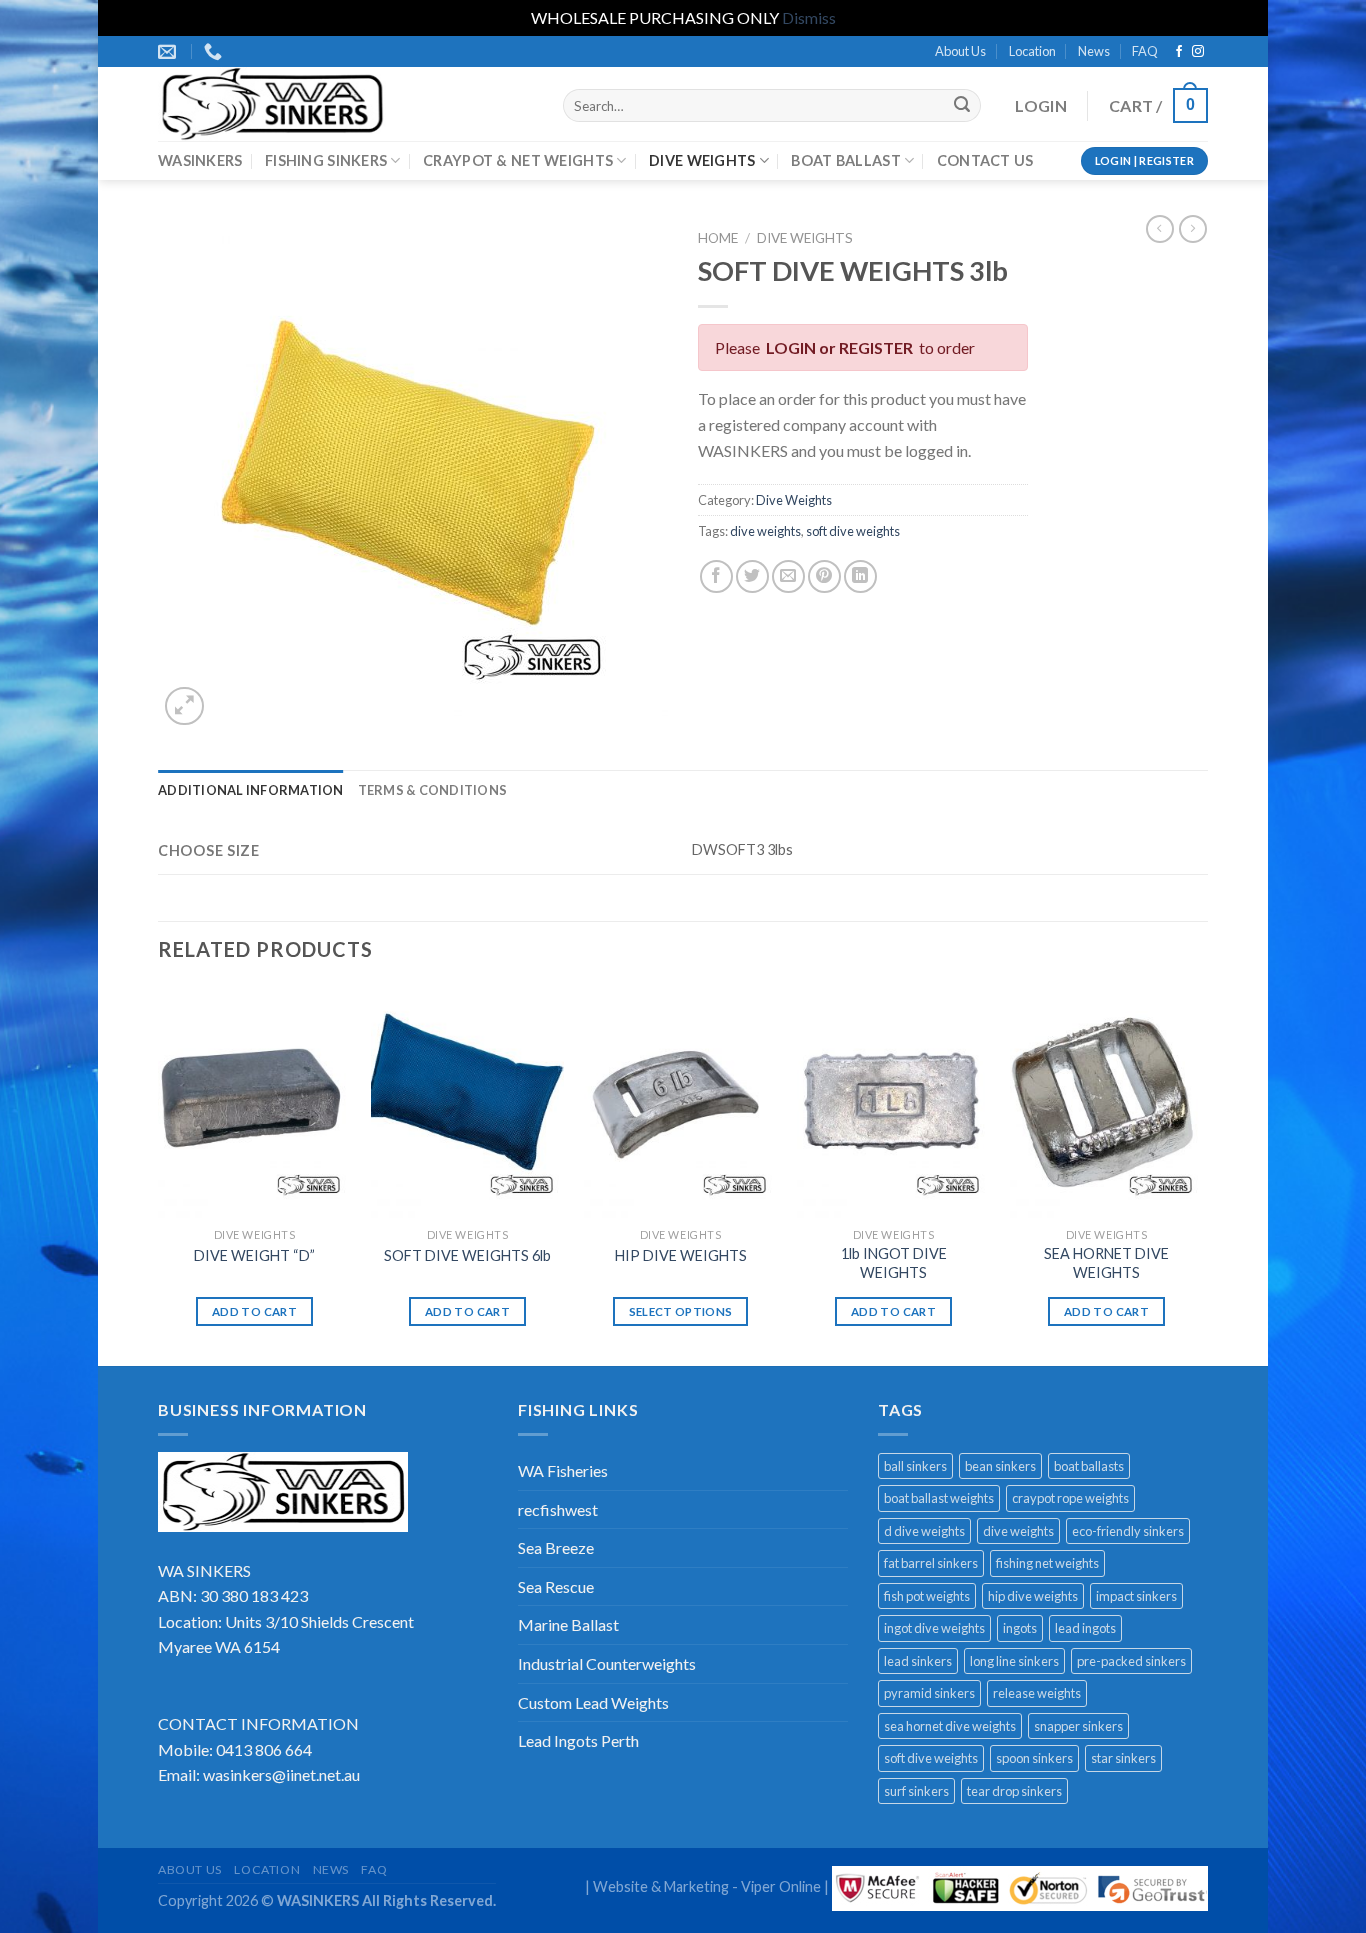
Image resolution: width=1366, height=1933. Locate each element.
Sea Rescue (556, 1586)
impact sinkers (1136, 1596)
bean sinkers (1000, 1466)
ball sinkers (915, 1466)
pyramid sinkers (929, 1693)
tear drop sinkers (1014, 1791)
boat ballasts (1089, 1466)
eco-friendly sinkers (1128, 1531)
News (1094, 51)
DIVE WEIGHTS (702, 160)
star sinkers (1123, 1758)
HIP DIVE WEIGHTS (681, 1255)
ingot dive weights (934, 1628)
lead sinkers (918, 1661)
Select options (681, 1311)
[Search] (962, 106)
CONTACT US (985, 160)
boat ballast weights (939, 1498)
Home (718, 238)
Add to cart (254, 1311)
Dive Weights (805, 238)
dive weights (765, 531)
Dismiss (809, 17)
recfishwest (558, 1509)
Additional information (251, 790)
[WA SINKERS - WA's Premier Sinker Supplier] (345, 104)
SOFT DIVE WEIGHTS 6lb (467, 1255)
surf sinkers (916, 1791)
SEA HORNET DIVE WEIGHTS (1106, 1263)
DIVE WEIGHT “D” (254, 1255)
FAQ (1145, 51)
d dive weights (924, 1531)
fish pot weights (927, 1596)
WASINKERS (200, 160)
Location (1032, 51)
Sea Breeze (556, 1547)
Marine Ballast (568, 1624)
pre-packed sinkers (1131, 1661)
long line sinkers (1014, 1661)
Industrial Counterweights (607, 1663)
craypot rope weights (1070, 1498)
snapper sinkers (1078, 1726)
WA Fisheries (563, 1470)
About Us (960, 51)
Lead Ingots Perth (578, 1740)
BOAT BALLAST (845, 160)
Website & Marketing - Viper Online (707, 1886)
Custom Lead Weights (593, 1702)
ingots (1020, 1628)
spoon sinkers (1034, 1758)
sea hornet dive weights (950, 1726)
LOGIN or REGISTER (839, 347)
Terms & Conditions (433, 790)
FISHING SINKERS (326, 160)
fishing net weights (1047, 1563)
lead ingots (1085, 1628)
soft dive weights (853, 531)
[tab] (251, 790)
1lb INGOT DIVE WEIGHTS (894, 1263)
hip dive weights (1033, 1596)
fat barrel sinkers (931, 1563)
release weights (1037, 1693)
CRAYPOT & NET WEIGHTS (518, 160)
